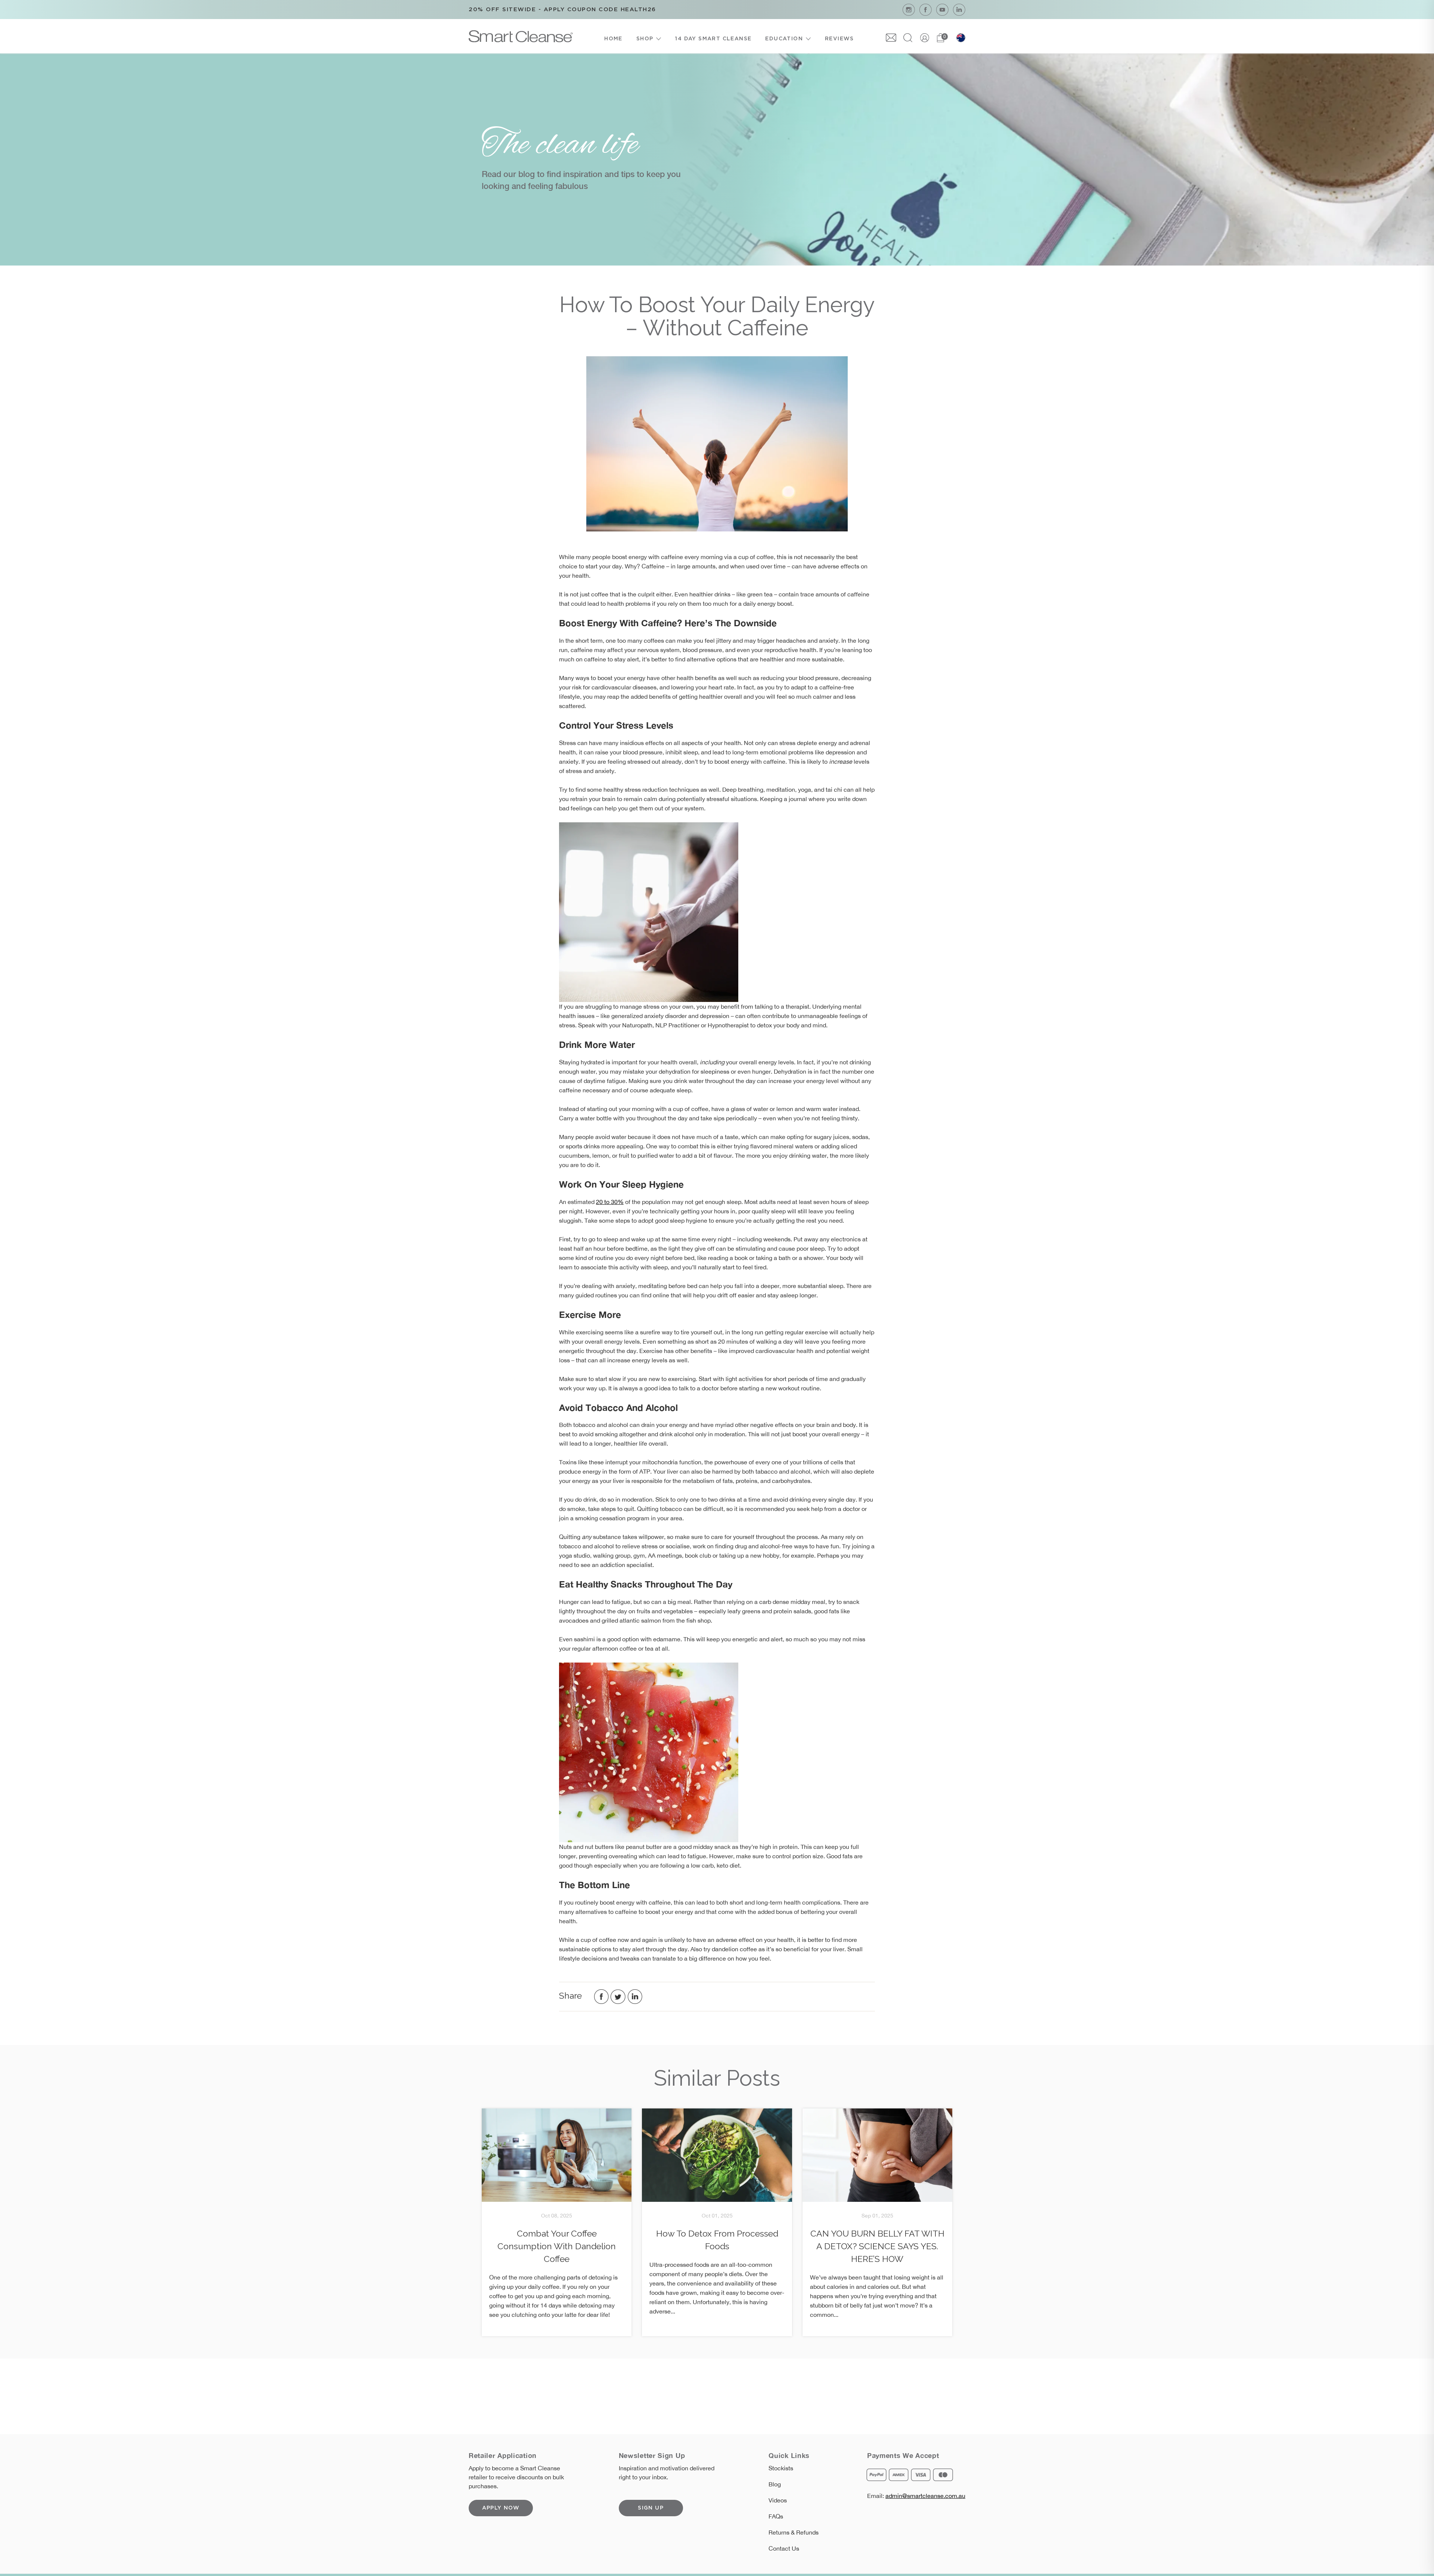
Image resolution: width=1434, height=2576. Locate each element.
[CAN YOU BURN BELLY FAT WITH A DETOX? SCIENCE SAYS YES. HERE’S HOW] (877, 2155)
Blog (775, 2484)
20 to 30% (610, 1202)
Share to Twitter (618, 1997)
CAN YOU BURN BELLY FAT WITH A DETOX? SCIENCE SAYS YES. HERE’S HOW (877, 2246)
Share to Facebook (601, 1997)
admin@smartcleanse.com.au (925, 2496)
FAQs (776, 2516)
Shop (645, 39)
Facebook (926, 10)
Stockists (781, 2468)
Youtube (942, 10)
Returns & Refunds (794, 2532)
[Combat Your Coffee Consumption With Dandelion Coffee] (557, 2155)
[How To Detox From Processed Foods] (717, 2155)
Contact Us (784, 2548)
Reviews (839, 39)
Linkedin (959, 10)
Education (784, 39)
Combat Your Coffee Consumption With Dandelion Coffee (557, 2246)
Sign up (651, 2508)
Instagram (909, 10)
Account (925, 38)
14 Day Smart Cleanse (713, 39)
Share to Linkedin (635, 1997)
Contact (891, 38)
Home (613, 39)
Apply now (501, 2508)
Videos (778, 2500)
